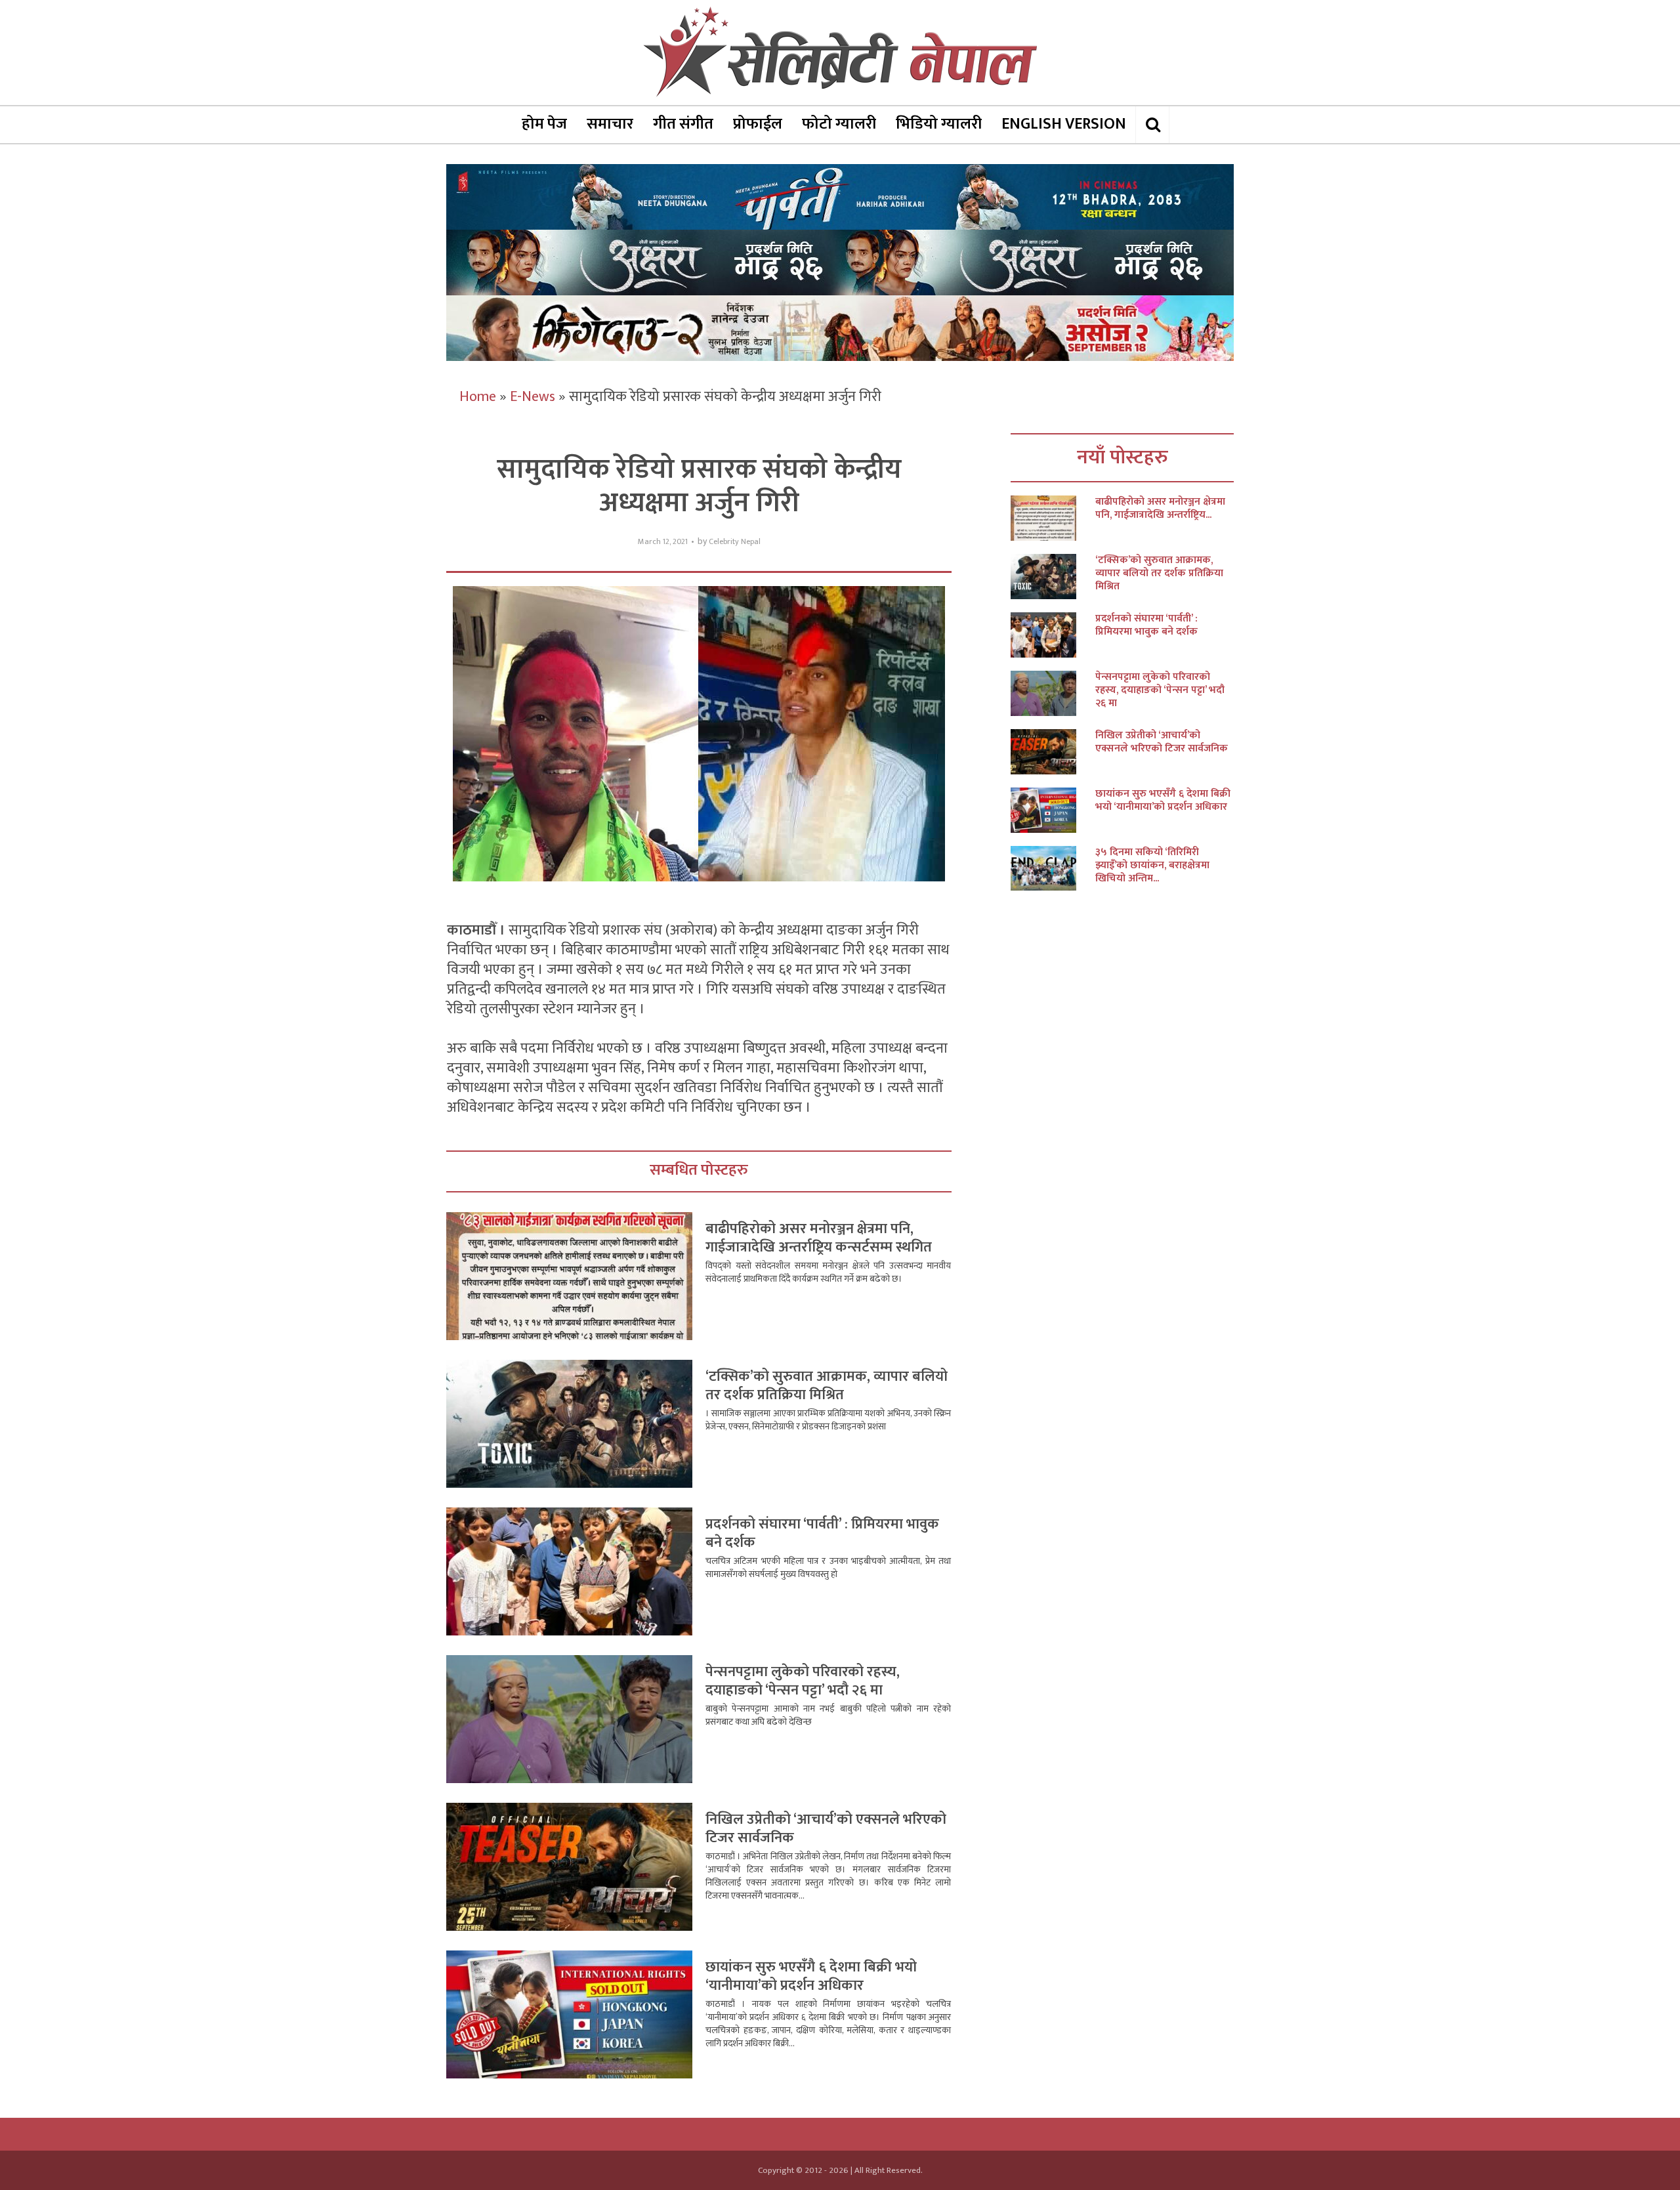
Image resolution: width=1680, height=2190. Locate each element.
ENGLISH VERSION (1064, 124)
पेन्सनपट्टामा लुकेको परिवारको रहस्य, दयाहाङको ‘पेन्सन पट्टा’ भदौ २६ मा (803, 1681)
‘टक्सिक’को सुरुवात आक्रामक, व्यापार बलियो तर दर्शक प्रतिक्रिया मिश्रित (827, 1386)
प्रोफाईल (758, 124)
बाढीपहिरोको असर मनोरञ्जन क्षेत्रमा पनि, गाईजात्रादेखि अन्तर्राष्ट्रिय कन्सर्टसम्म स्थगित (819, 1238)
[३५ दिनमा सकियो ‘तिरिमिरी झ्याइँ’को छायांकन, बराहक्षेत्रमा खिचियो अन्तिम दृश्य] (1053, 869)
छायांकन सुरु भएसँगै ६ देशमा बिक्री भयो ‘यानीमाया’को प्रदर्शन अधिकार (811, 1976)
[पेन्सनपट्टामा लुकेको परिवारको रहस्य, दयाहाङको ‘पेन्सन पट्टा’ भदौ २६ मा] (1053, 693)
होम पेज (544, 124)
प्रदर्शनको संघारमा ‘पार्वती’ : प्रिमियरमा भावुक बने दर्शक (822, 1533)
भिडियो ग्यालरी (939, 124)
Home (478, 397)
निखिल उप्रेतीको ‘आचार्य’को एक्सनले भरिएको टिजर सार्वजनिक (826, 1829)
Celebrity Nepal (735, 542)
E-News (533, 397)
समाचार (610, 124)
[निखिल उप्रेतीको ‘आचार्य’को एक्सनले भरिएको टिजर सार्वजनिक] (1053, 752)
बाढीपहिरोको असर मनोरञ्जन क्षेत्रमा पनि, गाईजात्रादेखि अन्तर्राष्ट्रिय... (1160, 509)
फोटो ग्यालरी (839, 124)
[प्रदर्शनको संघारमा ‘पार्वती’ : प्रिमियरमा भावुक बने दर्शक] (1053, 635)
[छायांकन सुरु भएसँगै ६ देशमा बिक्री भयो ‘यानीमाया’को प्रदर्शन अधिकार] (1053, 810)
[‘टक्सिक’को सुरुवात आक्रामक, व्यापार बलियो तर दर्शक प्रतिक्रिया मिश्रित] (1053, 577)
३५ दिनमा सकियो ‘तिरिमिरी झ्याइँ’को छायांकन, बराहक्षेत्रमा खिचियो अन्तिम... (1152, 866)
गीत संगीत (683, 124)
